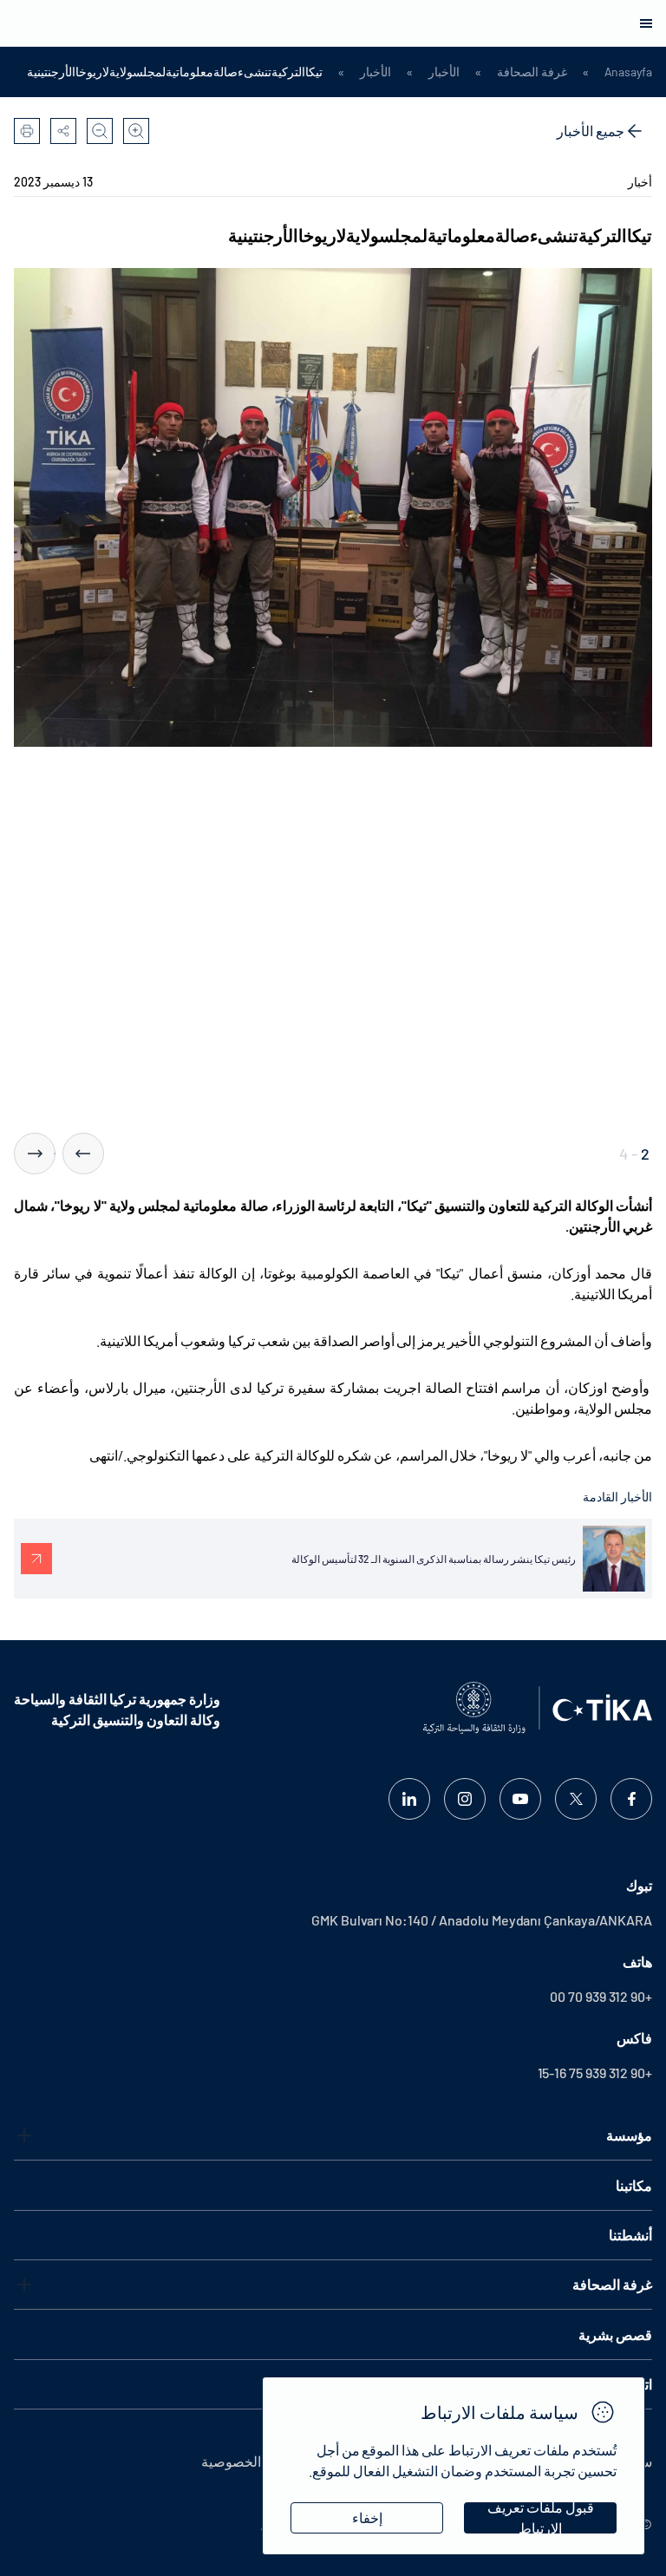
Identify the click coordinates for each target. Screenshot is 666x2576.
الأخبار (444, 72)
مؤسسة (629, 2135)
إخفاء (367, 2517)
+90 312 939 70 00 (601, 1996)
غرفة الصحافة (532, 72)
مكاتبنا (634, 2185)
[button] (83, 1154)
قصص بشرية (615, 2334)
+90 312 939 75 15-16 (595, 2073)
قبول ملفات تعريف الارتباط (541, 2518)
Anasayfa (628, 72)
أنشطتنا (630, 2235)
